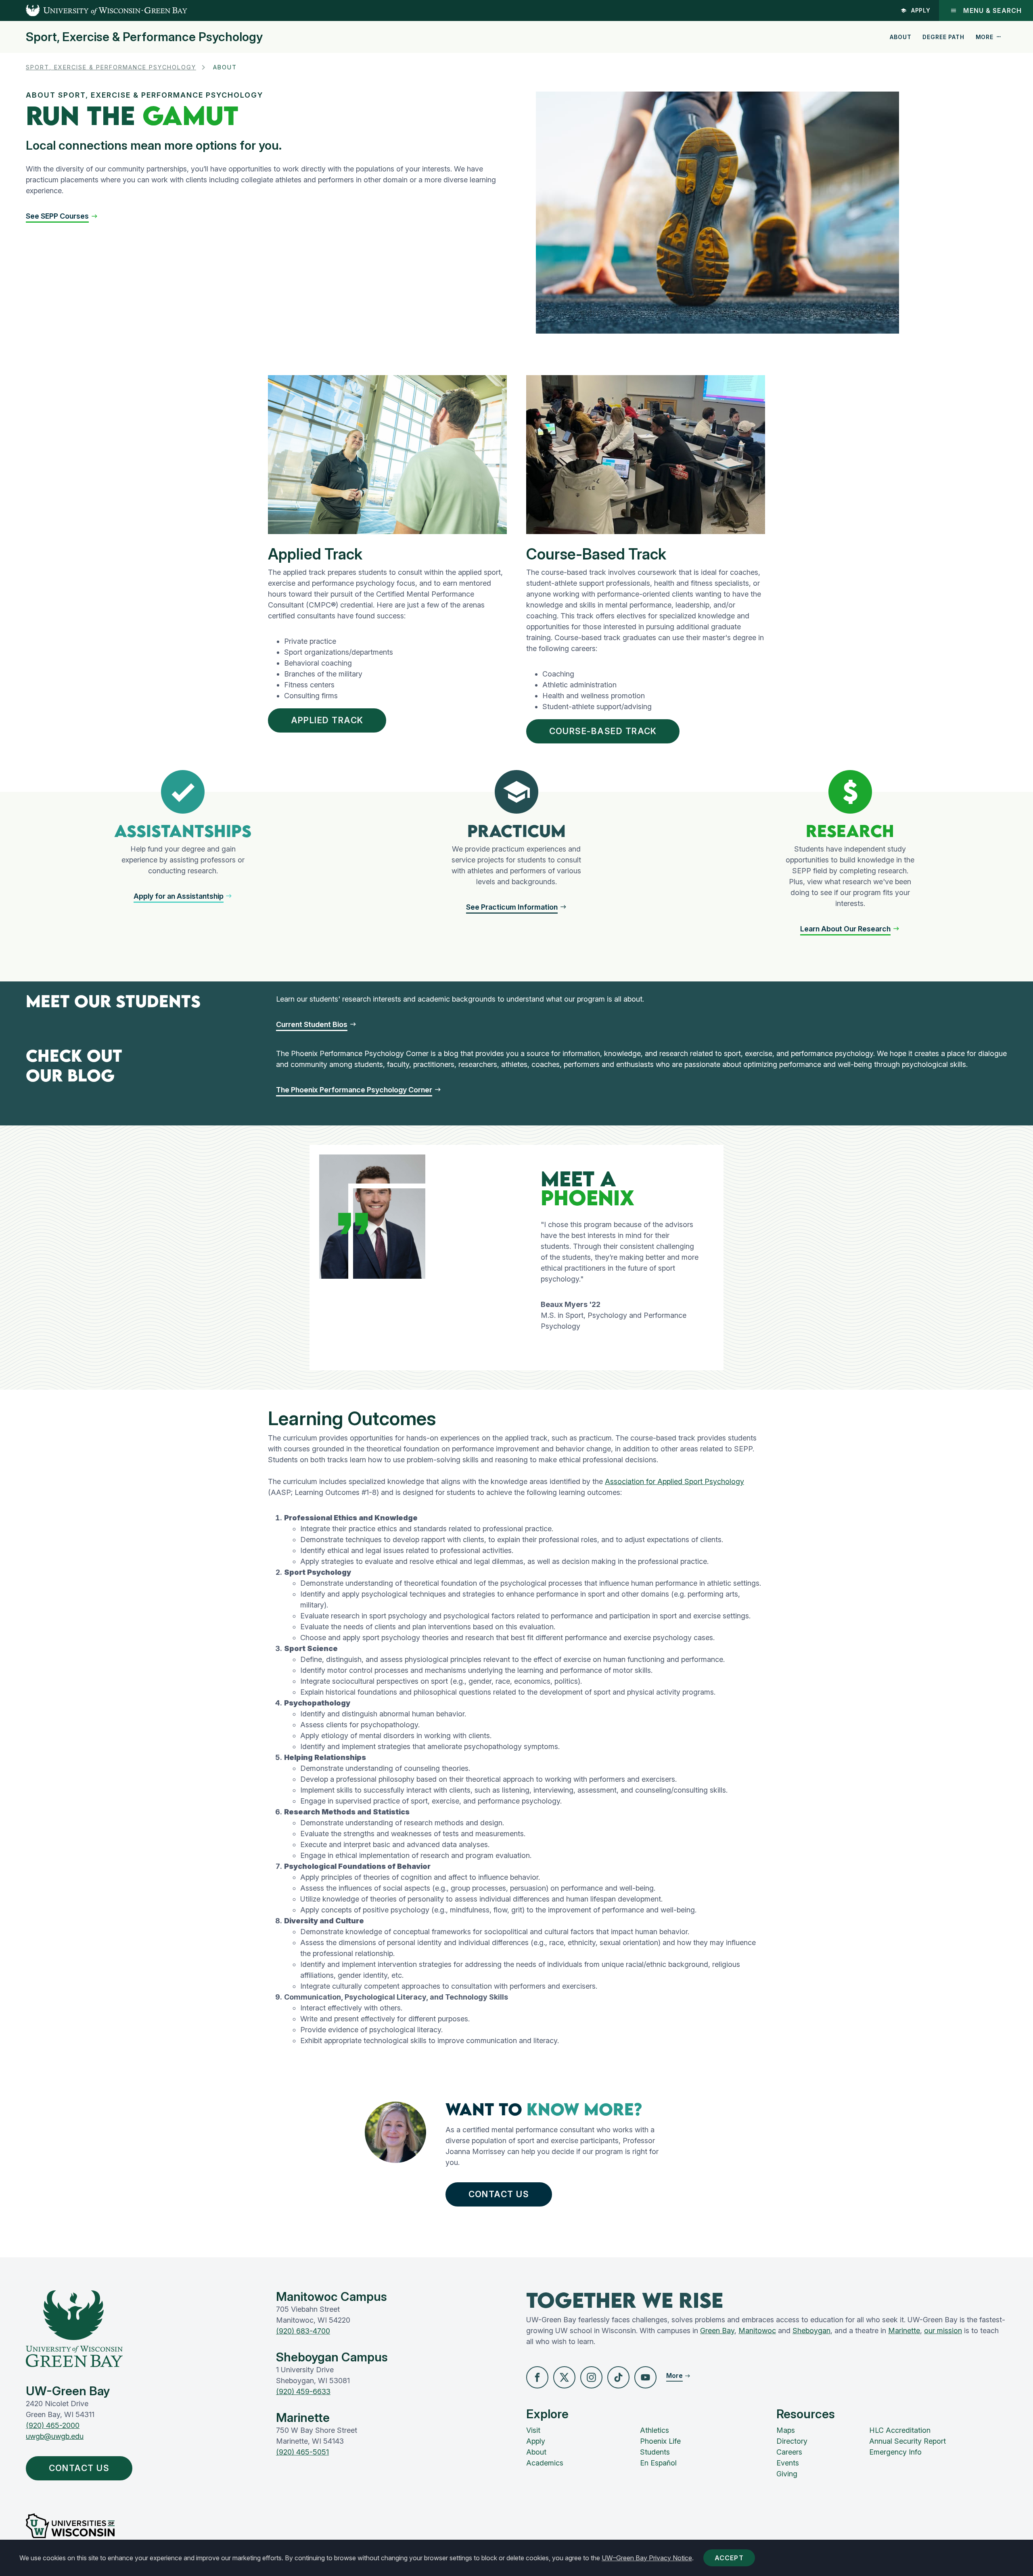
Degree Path (943, 37)
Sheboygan (811, 2331)
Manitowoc (757, 2331)
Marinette (904, 2331)
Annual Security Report (908, 2441)
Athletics (655, 2430)
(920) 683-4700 (303, 2331)
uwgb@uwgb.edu (55, 2436)
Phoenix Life (660, 2441)
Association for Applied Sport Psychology (674, 1481)
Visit (533, 2430)
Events (788, 2463)
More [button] (985, 37)
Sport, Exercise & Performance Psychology (144, 37)
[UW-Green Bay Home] (94, 10)
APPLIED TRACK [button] (327, 720)
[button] (183, 896)
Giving (787, 2474)
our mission (943, 2331)
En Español (658, 2463)
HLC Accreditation (900, 2430)
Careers (789, 2452)
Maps (786, 2430)
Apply (921, 10)
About (900, 37)
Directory (792, 2441)
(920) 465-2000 (53, 2425)
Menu (992, 10)
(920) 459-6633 (303, 2391)
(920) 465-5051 (302, 2452)
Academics (545, 2463)
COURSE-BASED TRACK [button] (603, 731)
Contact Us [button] (499, 2194)
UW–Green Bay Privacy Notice (647, 2558)
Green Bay (717, 2331)
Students (655, 2452)
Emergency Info (895, 2452)
